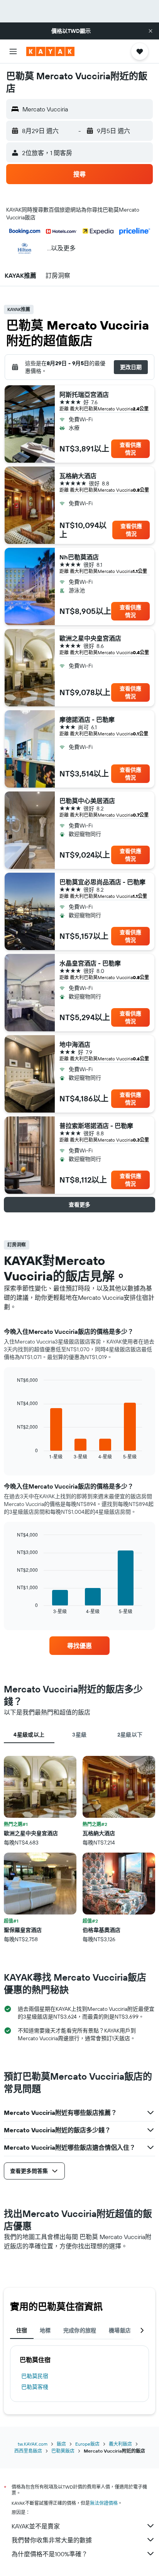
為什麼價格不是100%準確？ (50, 2554)
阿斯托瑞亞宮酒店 (84, 395)
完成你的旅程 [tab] (80, 2330)
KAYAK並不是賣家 (36, 2526)
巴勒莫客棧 (35, 2387)
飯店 (61, 2444)
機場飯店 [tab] (120, 2330)
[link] (80, 1646)
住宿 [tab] (22, 2330)
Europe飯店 (87, 2444)
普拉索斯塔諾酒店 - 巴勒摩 (96, 1126)
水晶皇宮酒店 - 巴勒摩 (90, 963)
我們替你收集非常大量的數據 (52, 2540)
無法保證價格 (104, 2503)
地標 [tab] (45, 2330)
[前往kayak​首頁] (50, 51)
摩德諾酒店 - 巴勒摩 (87, 720)
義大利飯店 (120, 2444)
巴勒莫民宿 (35, 2376)
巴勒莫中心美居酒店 (87, 801)
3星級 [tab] (79, 1735)
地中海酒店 (75, 1044)
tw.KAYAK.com (33, 2444)
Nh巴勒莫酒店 (79, 557)
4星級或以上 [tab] (29, 1735)
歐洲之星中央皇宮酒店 (90, 638)
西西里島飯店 (28, 2451)
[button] (151, 31)
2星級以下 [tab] (130, 1735)
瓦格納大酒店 (78, 476)
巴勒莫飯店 (63, 2451)
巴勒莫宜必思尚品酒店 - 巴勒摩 (102, 882)
